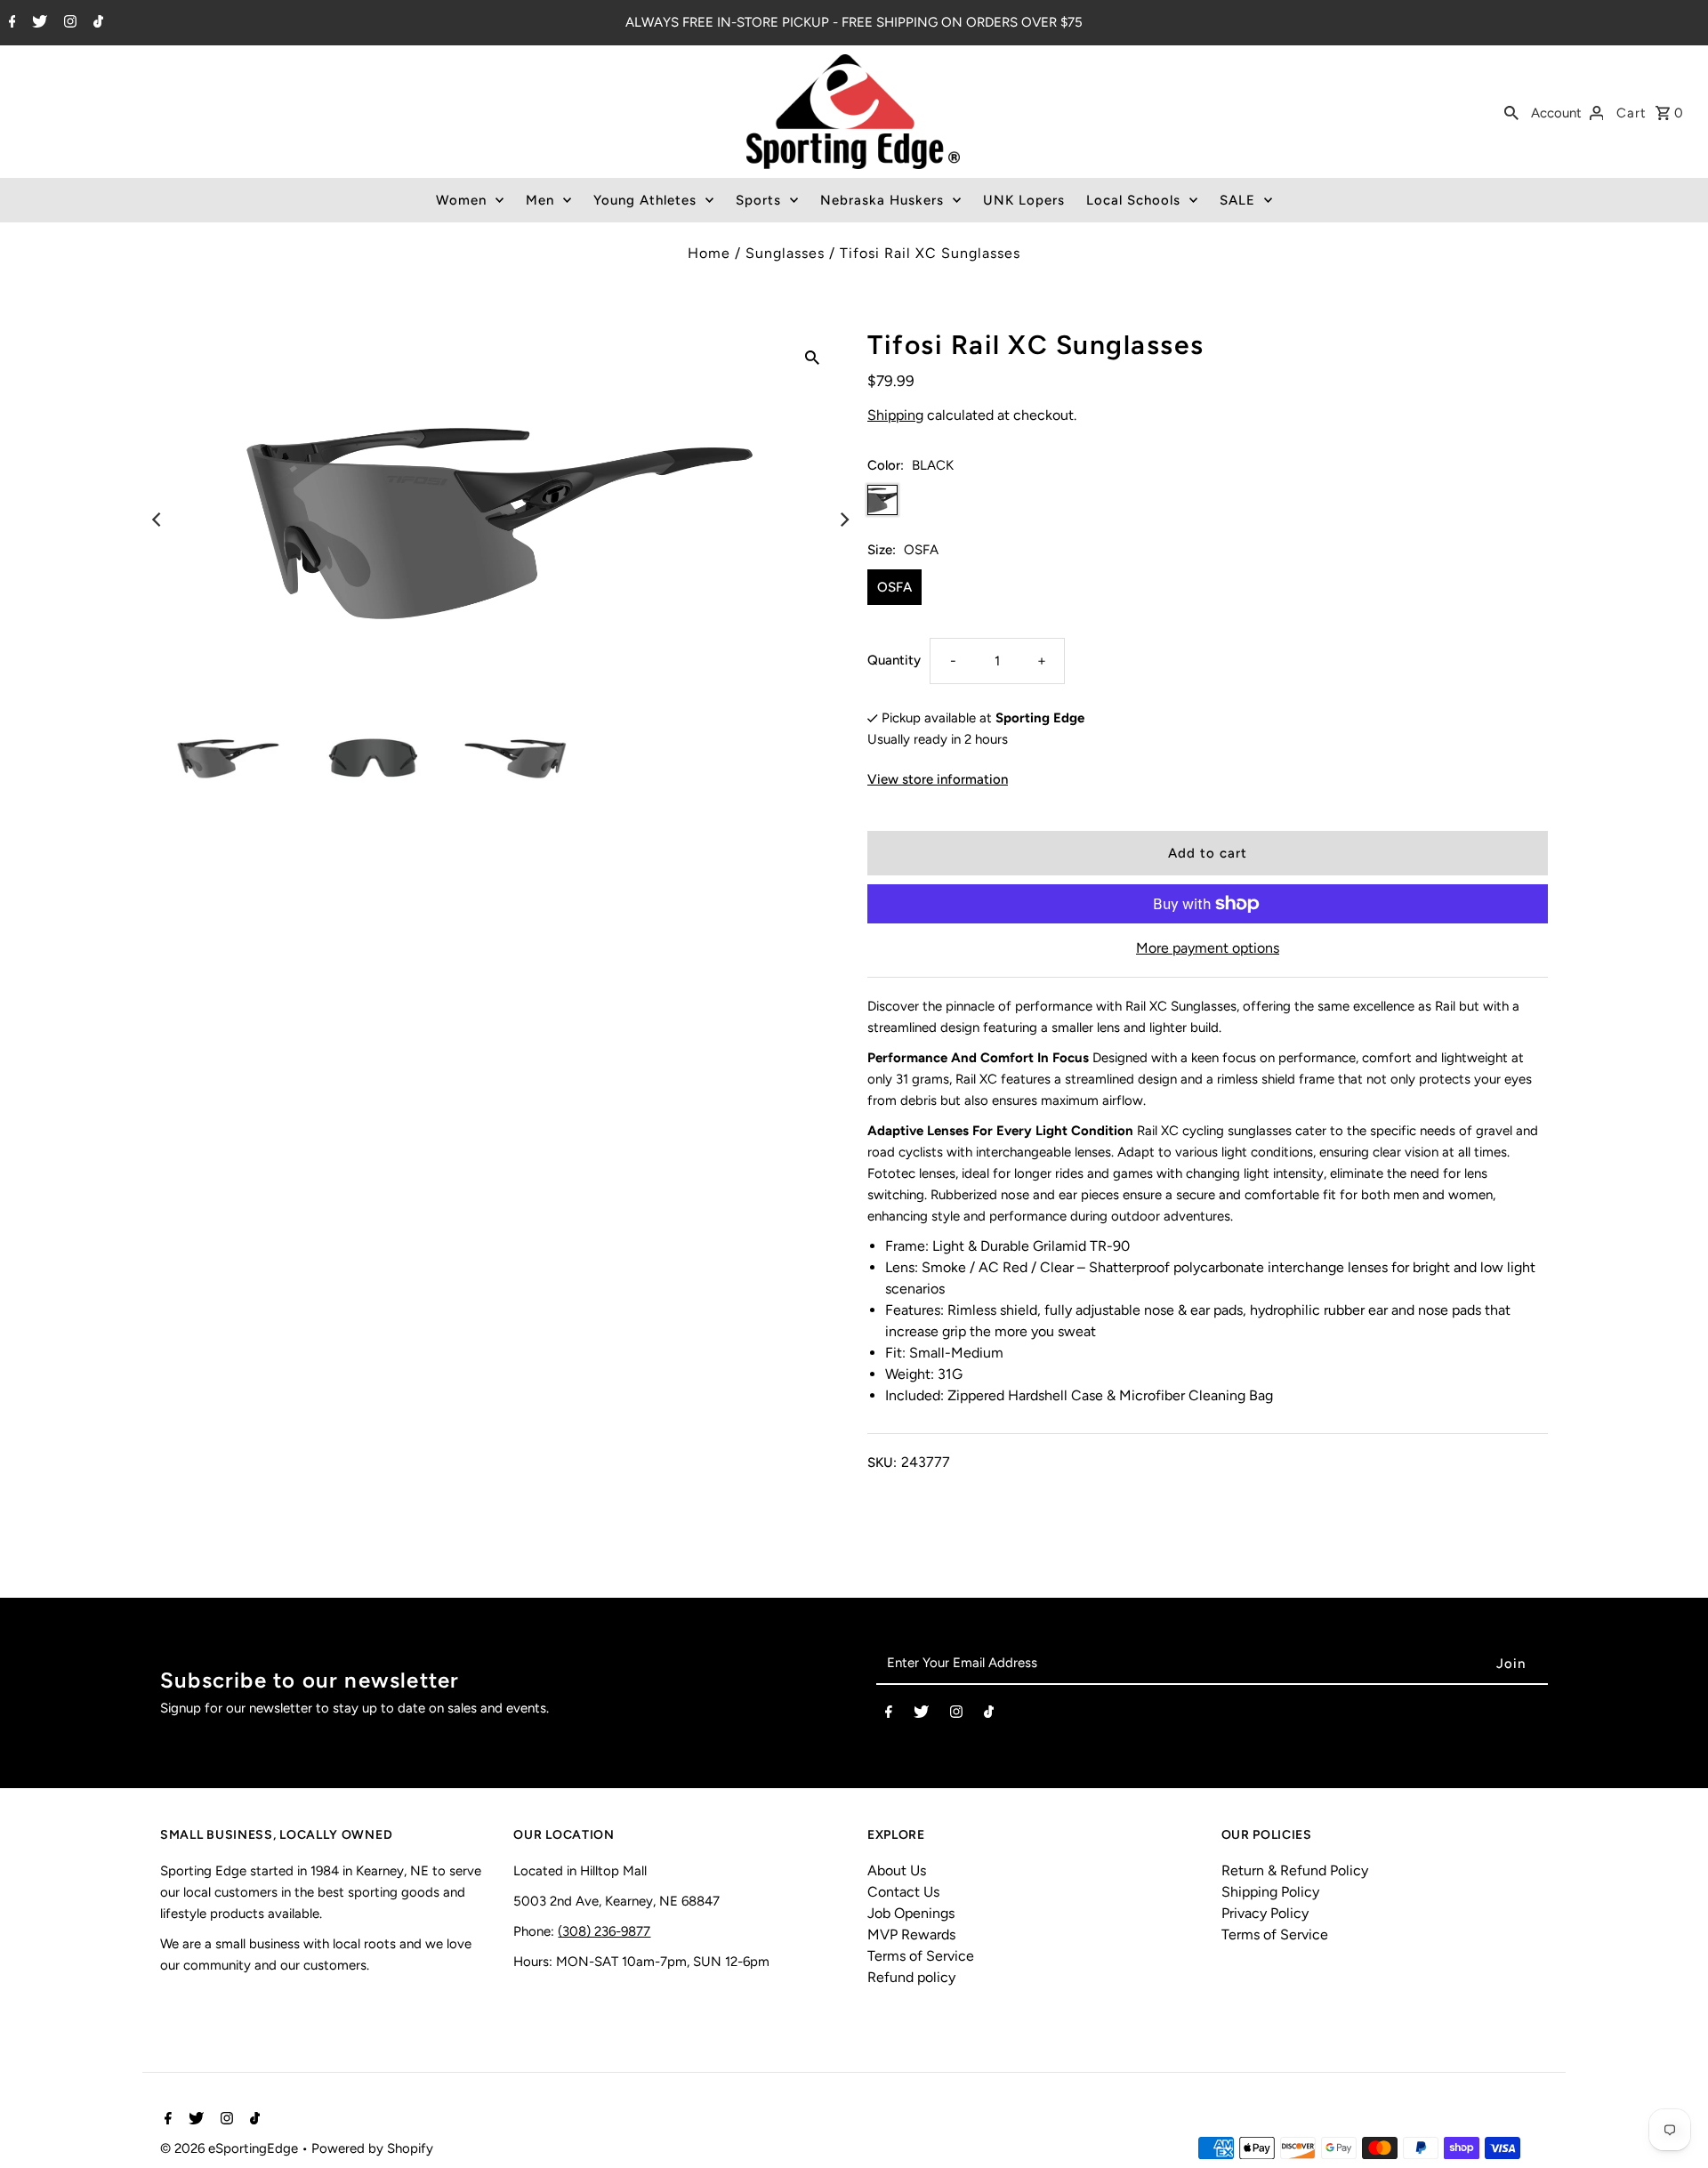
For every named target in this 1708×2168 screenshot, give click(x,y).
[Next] (843, 520)
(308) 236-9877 (604, 1931)
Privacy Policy (1265, 1913)
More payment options (1208, 948)
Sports (758, 200)
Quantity (894, 660)
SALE (1237, 200)
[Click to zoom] (812, 357)
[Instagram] (68, 23)
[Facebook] (10, 23)
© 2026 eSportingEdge (231, 2148)
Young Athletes (645, 200)
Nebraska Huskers (882, 200)
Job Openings (911, 1913)
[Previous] (157, 520)
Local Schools (1133, 200)
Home (709, 253)
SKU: (882, 1463)
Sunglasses (785, 253)
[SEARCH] (1511, 112)
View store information (938, 779)
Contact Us (903, 1892)
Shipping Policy (1270, 1892)
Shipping (895, 415)
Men (540, 200)
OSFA (894, 587)
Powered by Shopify (372, 2148)
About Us (897, 1870)
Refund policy (911, 1977)
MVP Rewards (911, 1934)
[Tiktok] (96, 23)
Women (461, 200)
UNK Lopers (1024, 200)
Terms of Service (921, 1956)
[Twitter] (37, 23)
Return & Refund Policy (1295, 1870)
